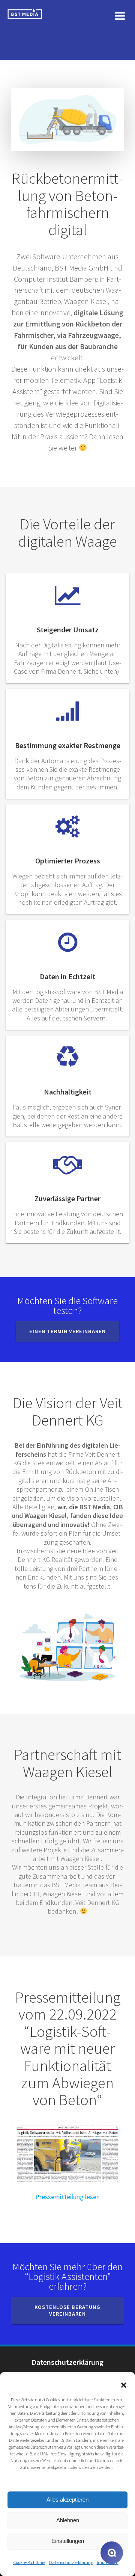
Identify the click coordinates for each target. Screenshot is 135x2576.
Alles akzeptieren (67, 2500)
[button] (124, 2385)
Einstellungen (68, 2541)
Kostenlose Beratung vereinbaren (67, 2311)
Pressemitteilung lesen (67, 2197)
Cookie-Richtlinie (29, 2562)
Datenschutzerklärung (71, 2562)
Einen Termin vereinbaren (67, 1331)
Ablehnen (68, 2520)
